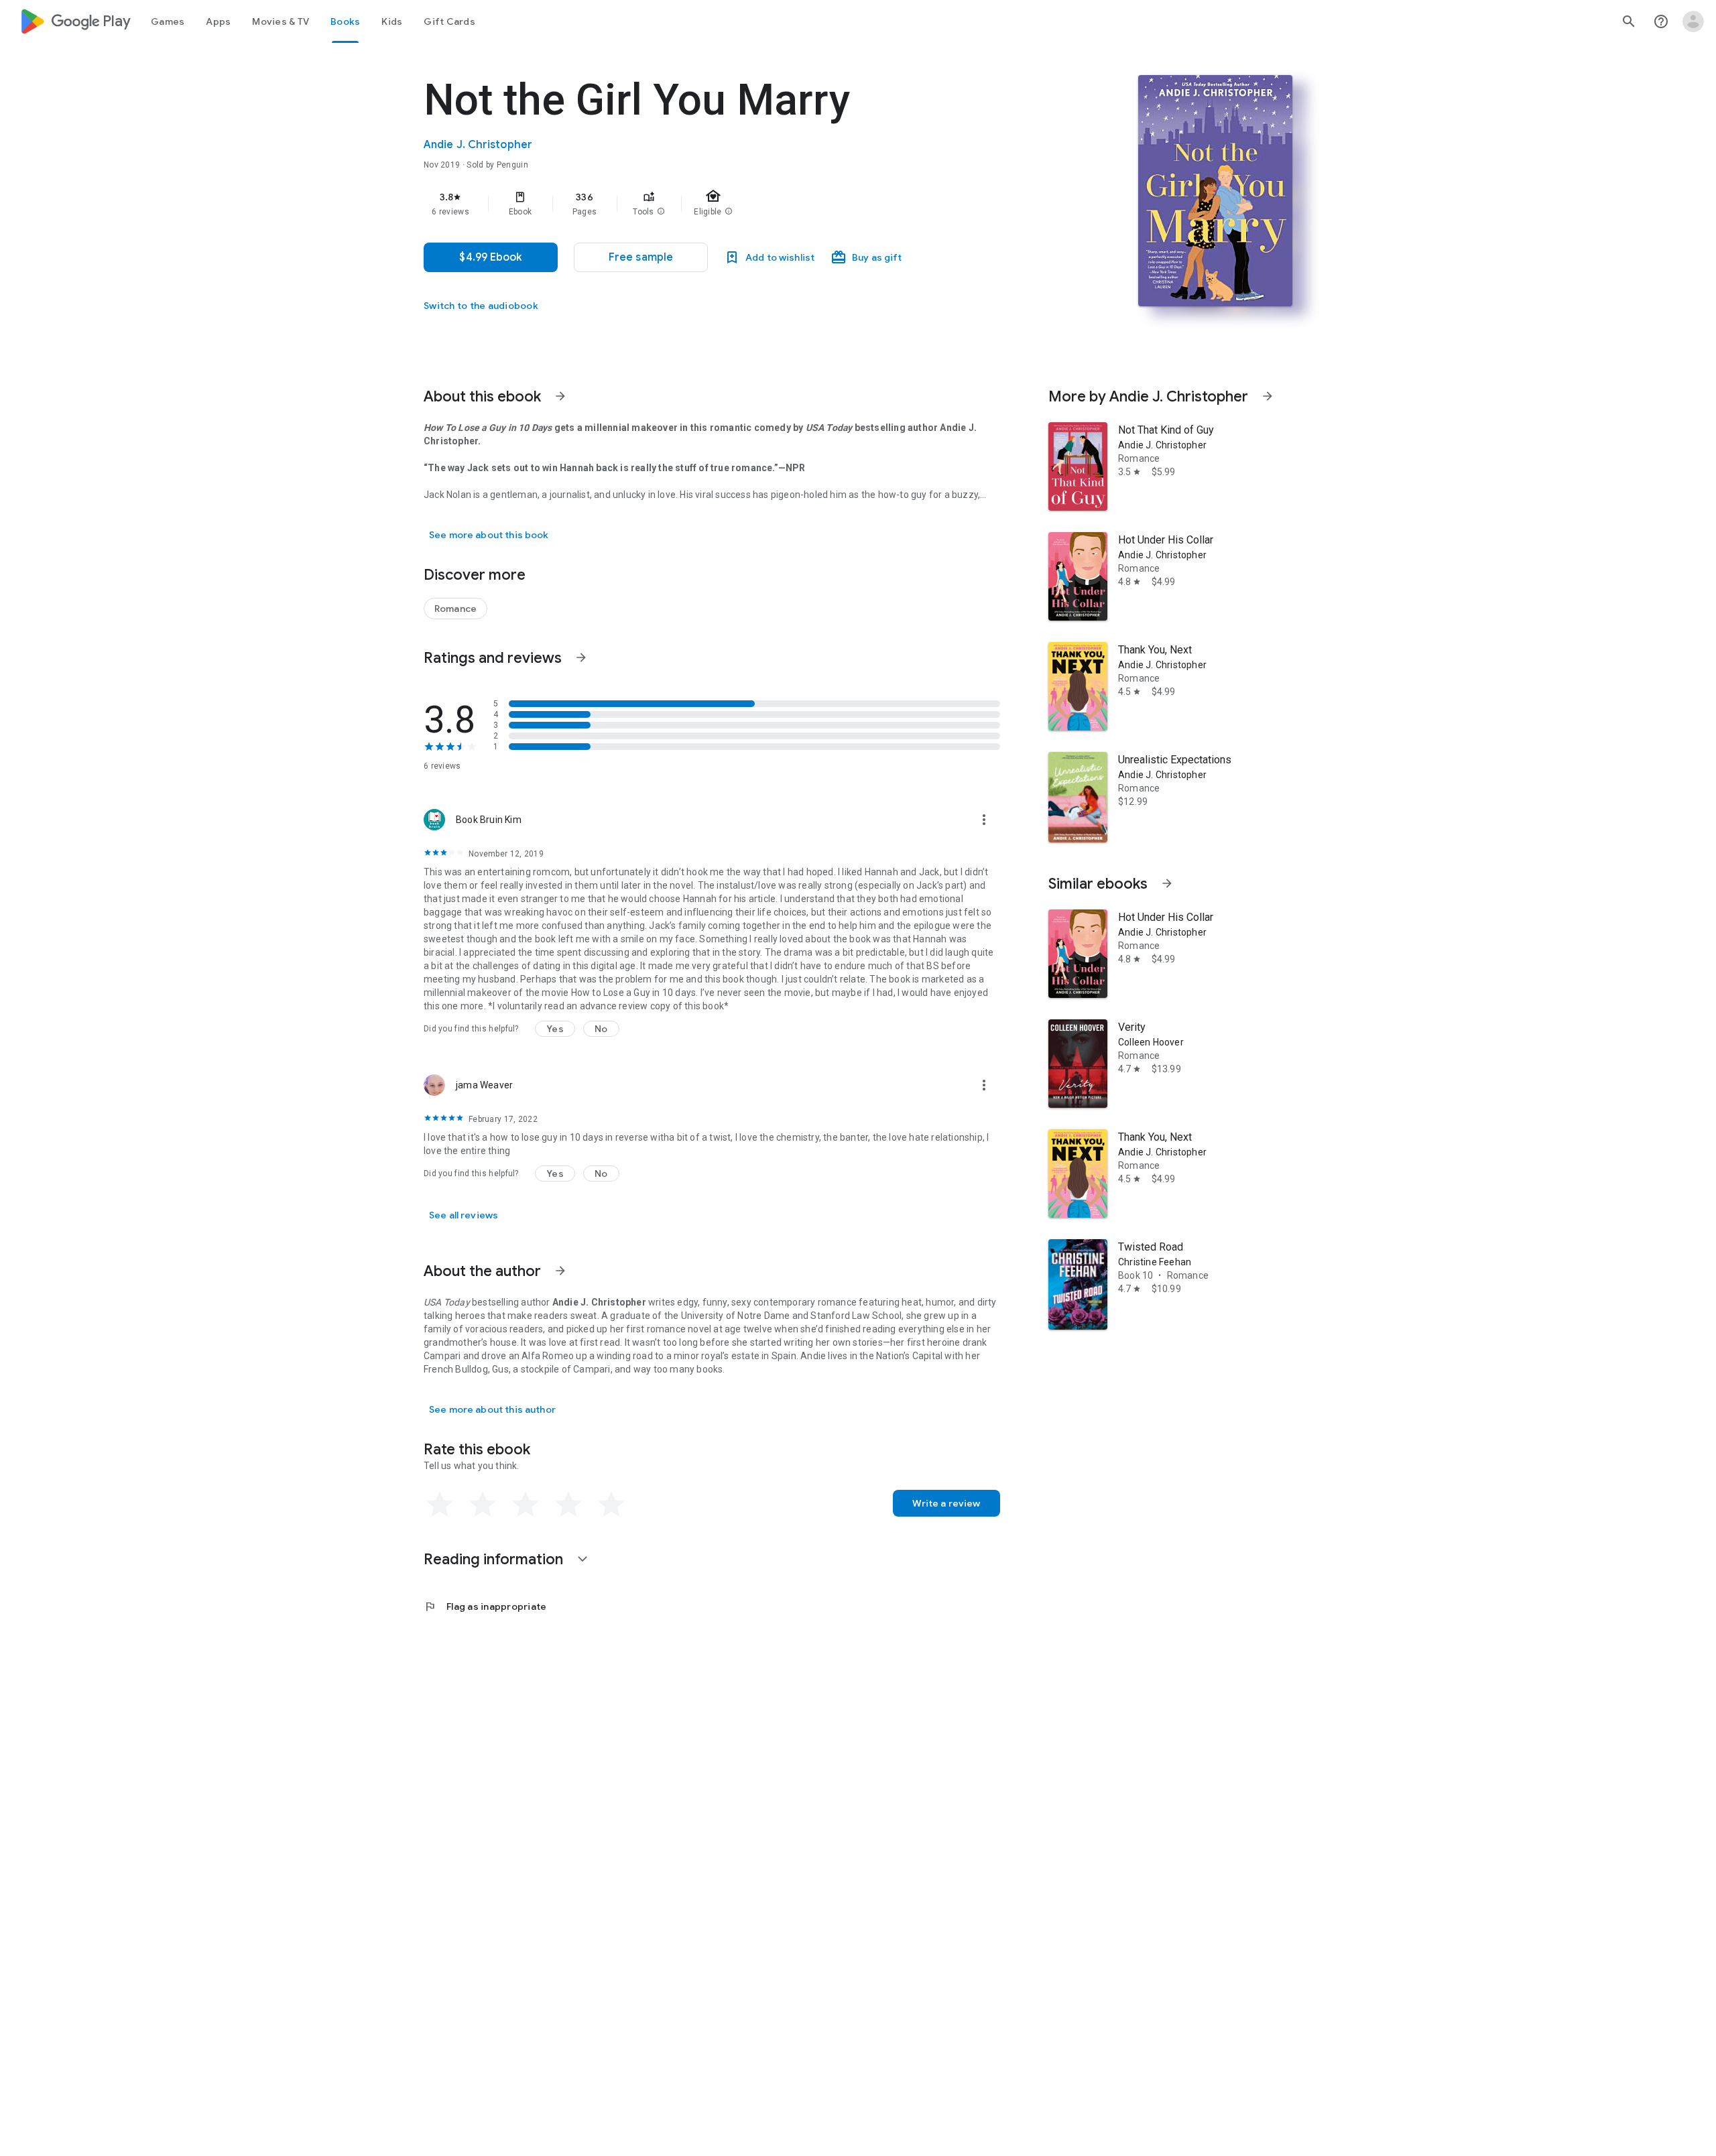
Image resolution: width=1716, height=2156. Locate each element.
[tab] (168, 21)
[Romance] (455, 609)
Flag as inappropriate (485, 1606)
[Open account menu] (1693, 21)
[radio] (440, 1505)
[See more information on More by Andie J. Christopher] (1268, 396)
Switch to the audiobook (481, 306)
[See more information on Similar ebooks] (1167, 883)
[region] (692, 204)
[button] (661, 212)
